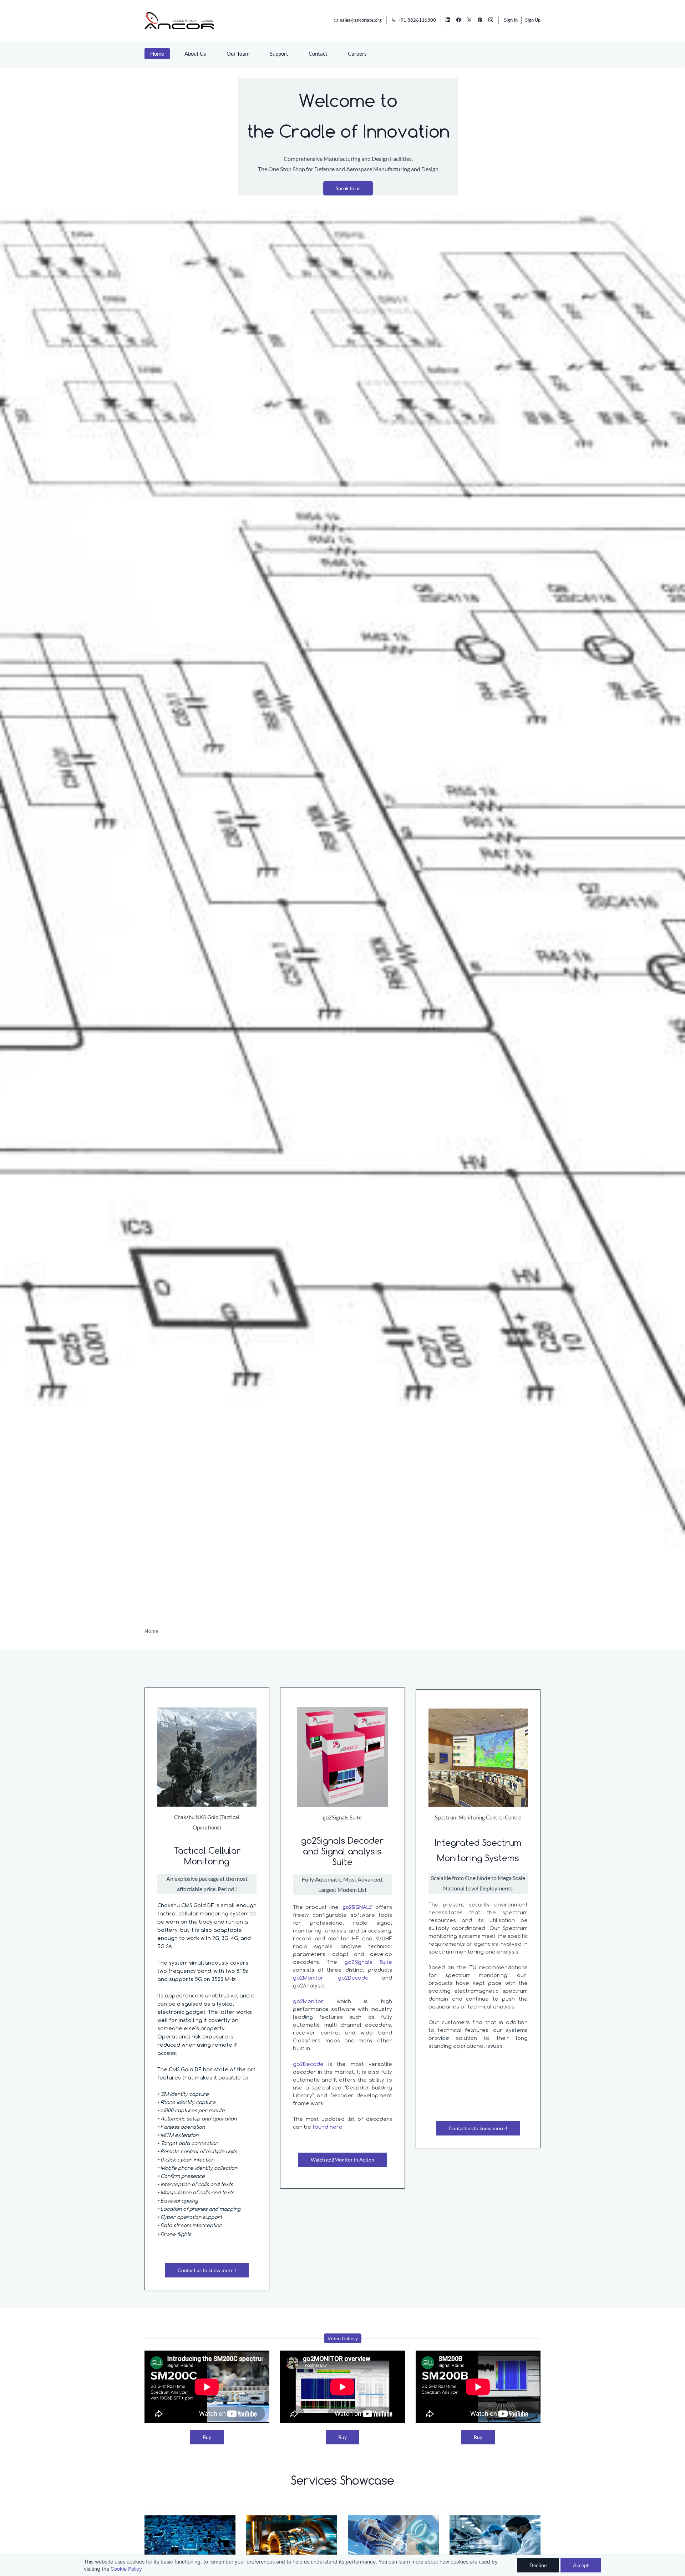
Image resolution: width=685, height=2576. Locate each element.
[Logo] (179, 20)
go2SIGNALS (357, 1907)
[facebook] (459, 20)
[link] (207, 1712)
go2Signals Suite (368, 1962)
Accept (581, 2565)
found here (328, 2127)
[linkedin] (448, 20)
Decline (538, 2565)
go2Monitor (308, 1978)
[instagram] (491, 20)
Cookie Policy (126, 2569)
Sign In (511, 20)
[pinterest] (480, 20)
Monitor (320, 2001)
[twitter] (469, 20)
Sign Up (533, 20)
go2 (298, 2001)
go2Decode (360, 1978)
